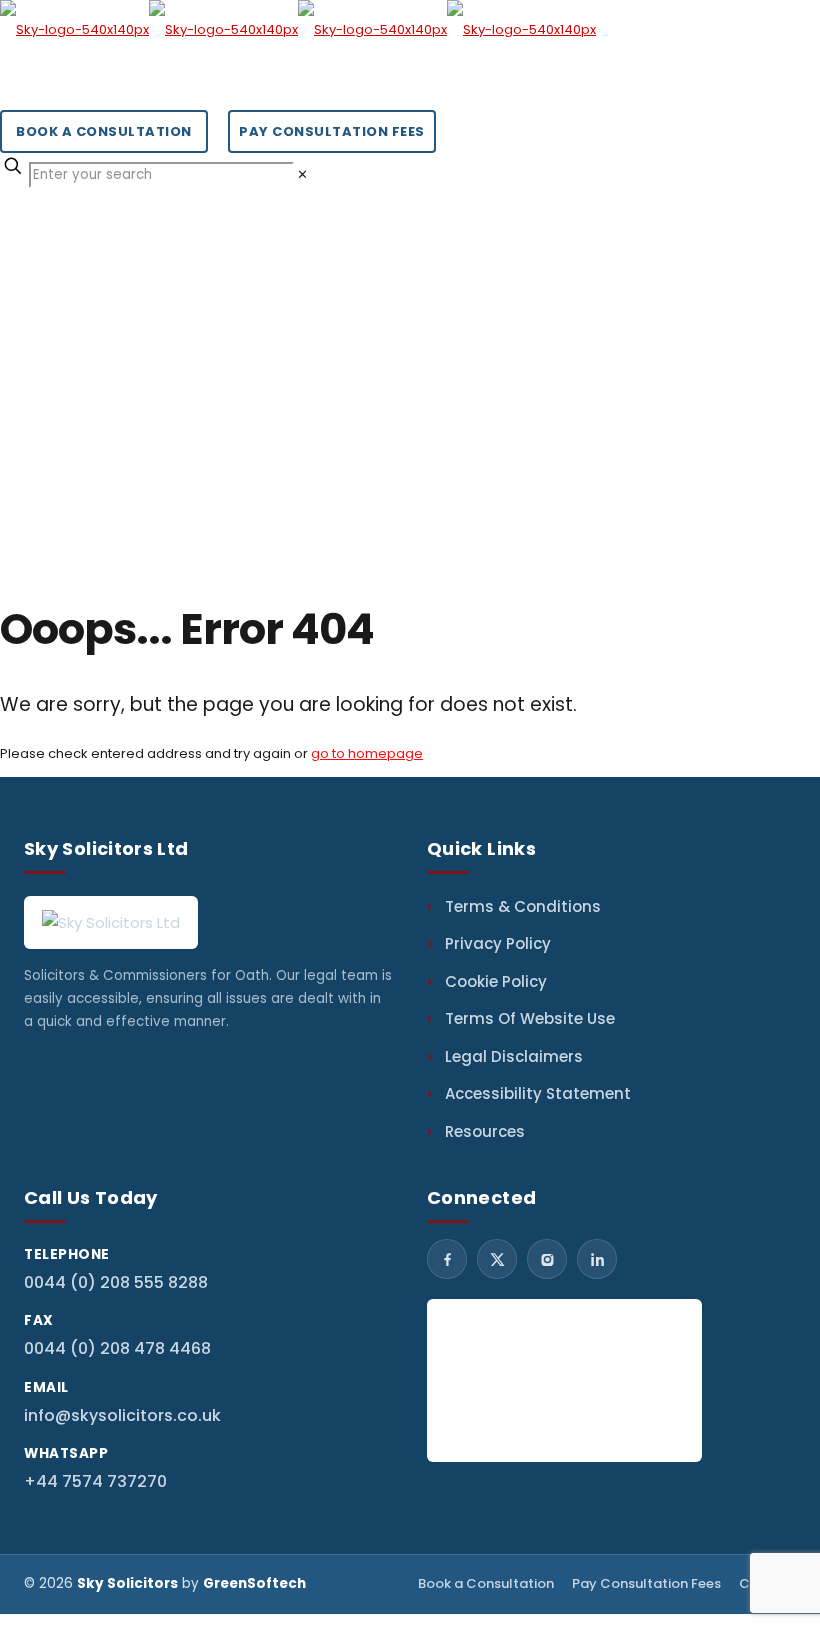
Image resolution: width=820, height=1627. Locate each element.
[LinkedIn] (597, 1259)
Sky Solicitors (127, 1583)
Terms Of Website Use (530, 1018)
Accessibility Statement (538, 1093)
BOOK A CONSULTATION (104, 131)
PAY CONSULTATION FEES (332, 131)
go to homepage (367, 753)
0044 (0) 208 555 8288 (116, 1282)
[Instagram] (547, 1259)
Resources (485, 1131)
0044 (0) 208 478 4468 (117, 1348)
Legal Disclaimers (514, 1056)
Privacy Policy (498, 943)
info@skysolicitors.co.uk (122, 1415)
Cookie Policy (496, 981)
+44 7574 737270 (95, 1481)
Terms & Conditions (523, 906)
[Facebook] (447, 1259)
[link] (302, 174)
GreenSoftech (254, 1583)
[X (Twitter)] (497, 1259)
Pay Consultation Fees (646, 1583)
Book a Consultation (486, 1583)
